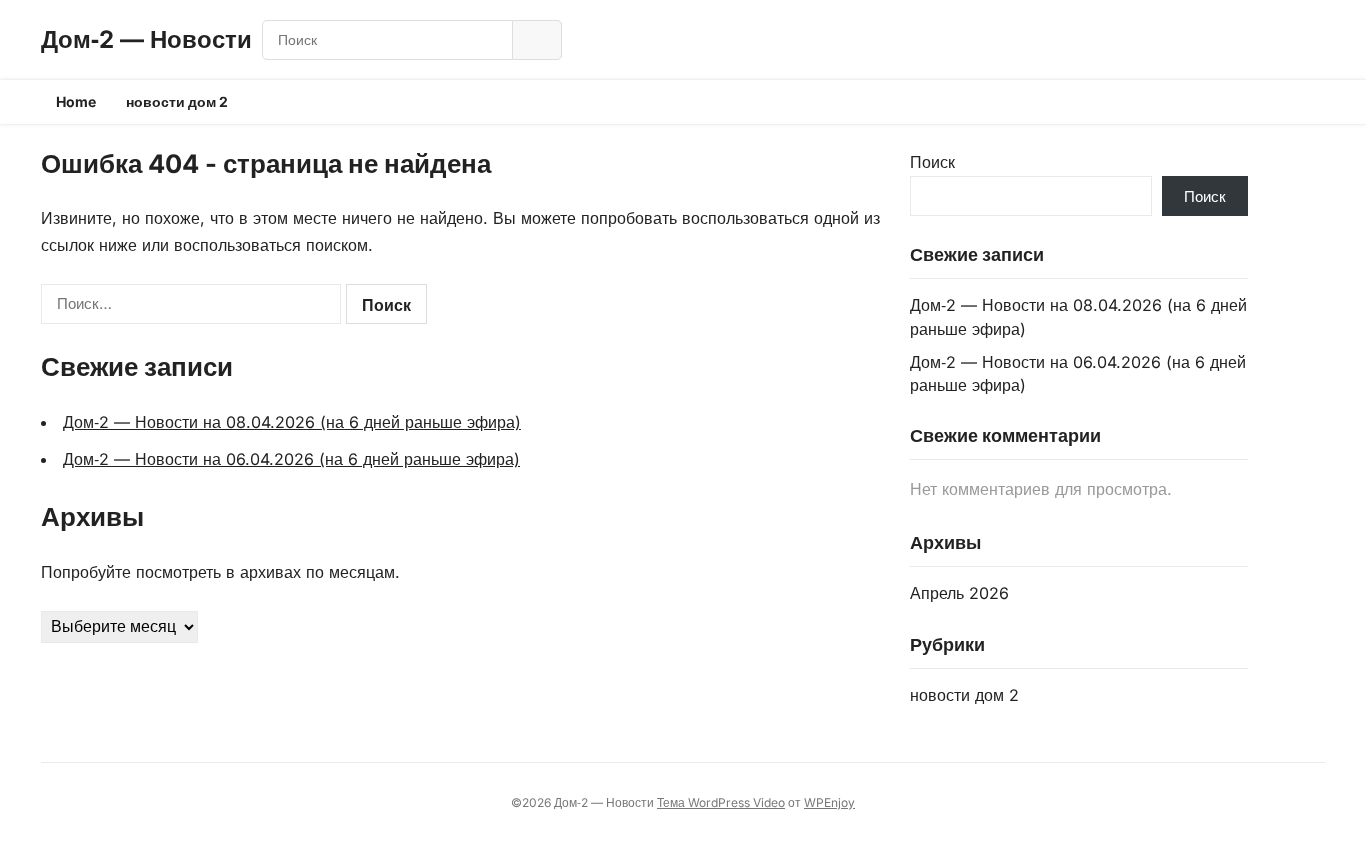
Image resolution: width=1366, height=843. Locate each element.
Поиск (932, 162)
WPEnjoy (829, 802)
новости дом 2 (177, 101)
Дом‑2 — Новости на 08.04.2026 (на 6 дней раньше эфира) (292, 422)
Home (76, 101)
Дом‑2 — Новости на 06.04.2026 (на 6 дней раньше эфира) (291, 459)
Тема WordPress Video (721, 802)
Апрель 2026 (959, 593)
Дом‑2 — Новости (146, 39)
